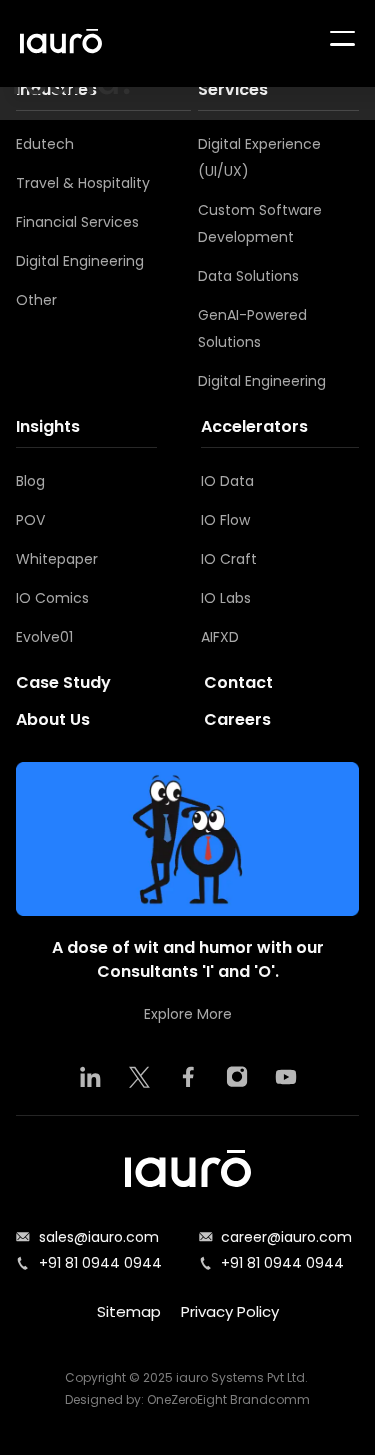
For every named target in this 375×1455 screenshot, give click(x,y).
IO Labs (226, 598)
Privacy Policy (230, 1311)
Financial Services (77, 222)
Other (36, 300)
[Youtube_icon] (286, 1077)
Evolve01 (44, 637)
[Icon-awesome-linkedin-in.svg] (90, 1077)
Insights (48, 426)
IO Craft (229, 559)
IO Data (227, 481)
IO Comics (52, 598)
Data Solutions (248, 276)
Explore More (188, 1014)
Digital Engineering (80, 261)
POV (30, 520)
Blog (30, 481)
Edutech (45, 144)
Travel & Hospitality (83, 183)
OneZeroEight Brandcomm (228, 1399)
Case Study (63, 682)
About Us (53, 719)
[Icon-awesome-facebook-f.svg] (188, 1077)
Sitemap (129, 1311)
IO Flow (225, 520)
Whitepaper (57, 559)
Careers (237, 719)
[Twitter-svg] (139, 1077)
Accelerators (254, 426)
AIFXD (220, 637)
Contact (238, 682)
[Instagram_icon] (237, 1077)
